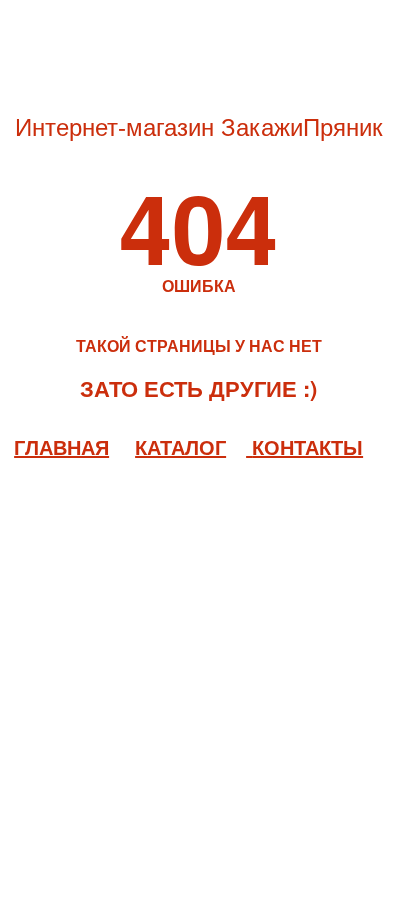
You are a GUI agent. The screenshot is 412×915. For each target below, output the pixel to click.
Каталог (180, 446)
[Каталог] (249, 446)
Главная (61, 446)
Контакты (307, 446)
